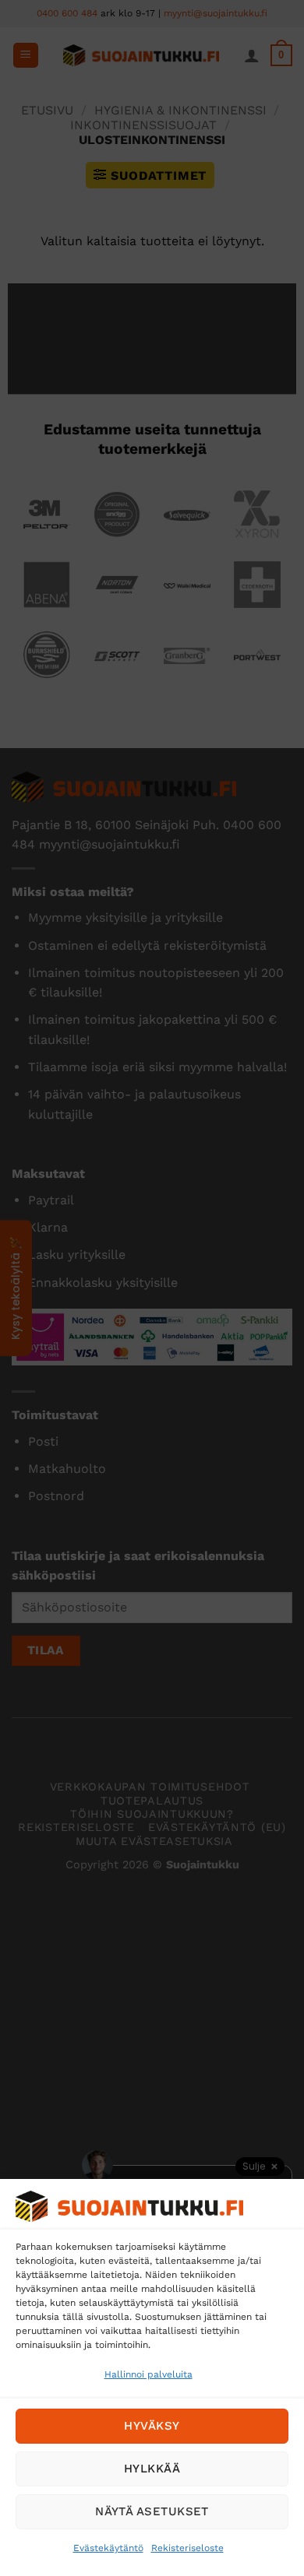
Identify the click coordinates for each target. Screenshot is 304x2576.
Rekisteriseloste (187, 2548)
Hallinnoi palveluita (148, 2374)
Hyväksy (152, 2426)
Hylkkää (152, 2469)
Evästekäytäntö (108, 2548)
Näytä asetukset (152, 2511)
